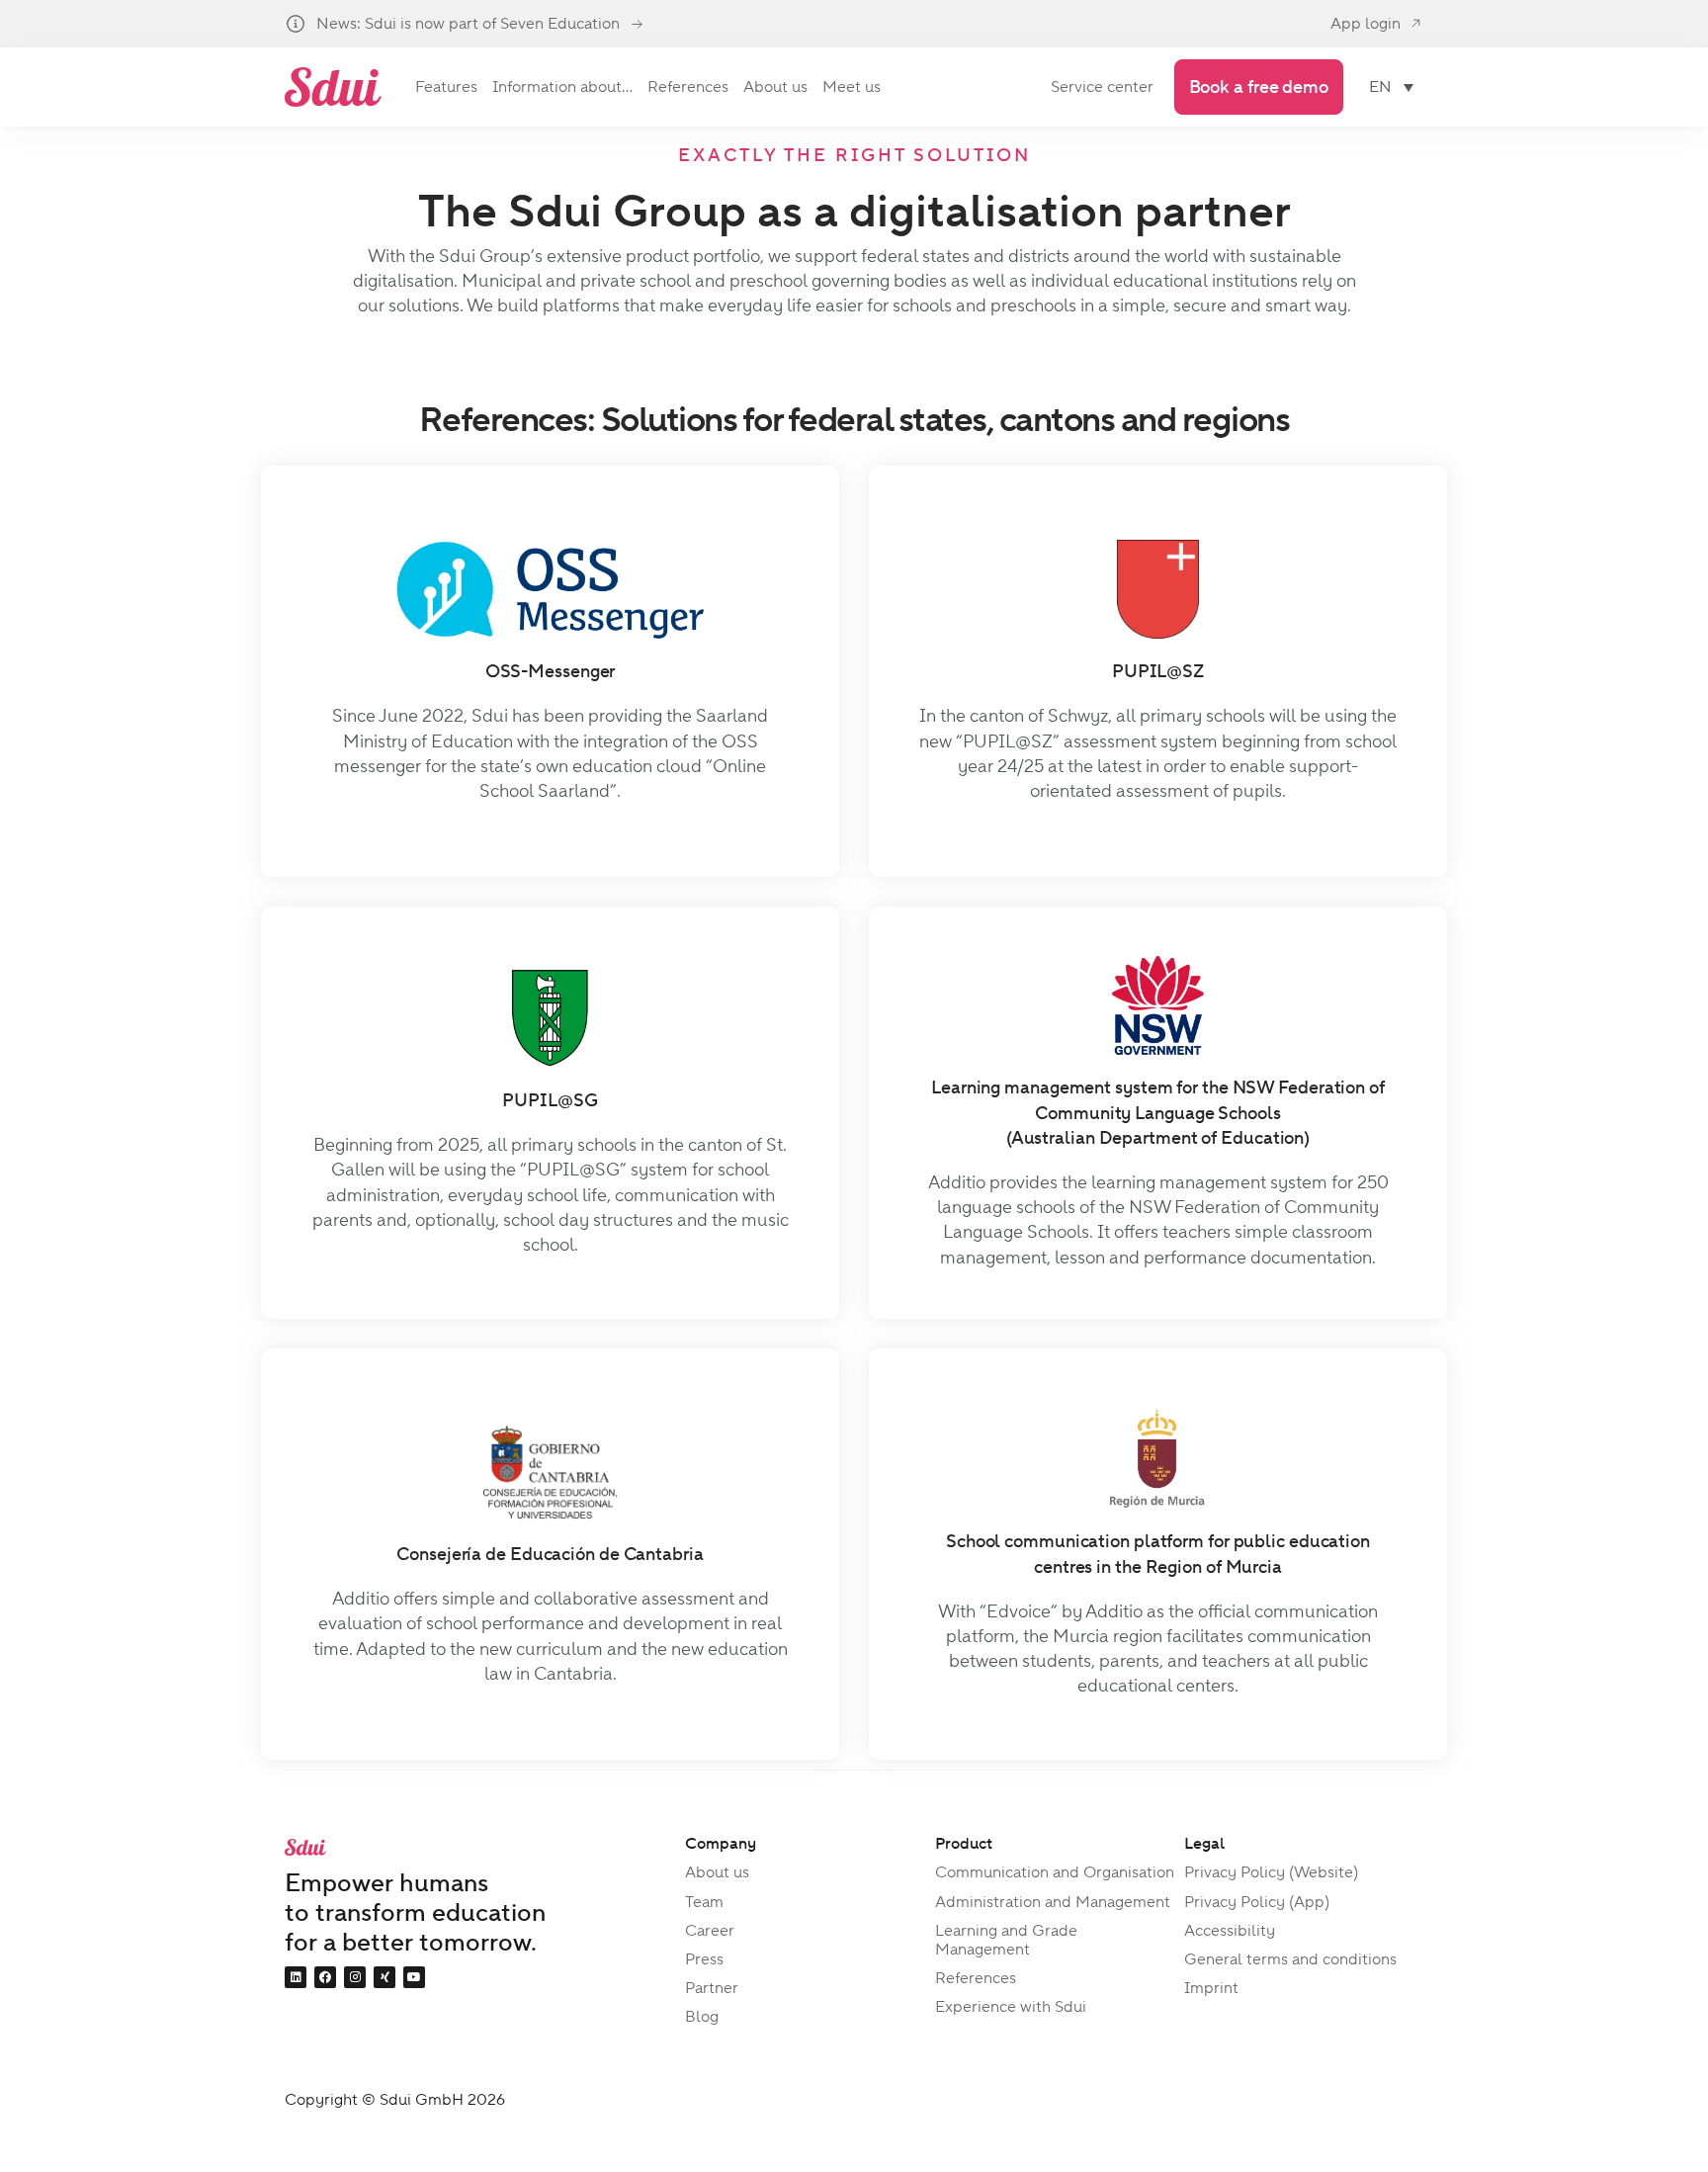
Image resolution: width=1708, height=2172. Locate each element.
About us (717, 1872)
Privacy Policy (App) (1257, 1902)
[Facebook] (325, 1977)
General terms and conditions (1290, 1959)
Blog (702, 2016)
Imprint (1211, 1988)
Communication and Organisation (1055, 1872)
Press (704, 1959)
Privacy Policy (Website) (1271, 1872)
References (976, 1978)
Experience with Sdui (1011, 2006)
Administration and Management (1053, 1902)
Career (710, 1930)
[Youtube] (414, 1977)
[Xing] (384, 1977)
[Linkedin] (296, 1977)
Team (704, 1902)
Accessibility (1230, 1930)
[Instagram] (355, 1977)
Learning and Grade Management (1006, 1940)
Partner (712, 1988)
